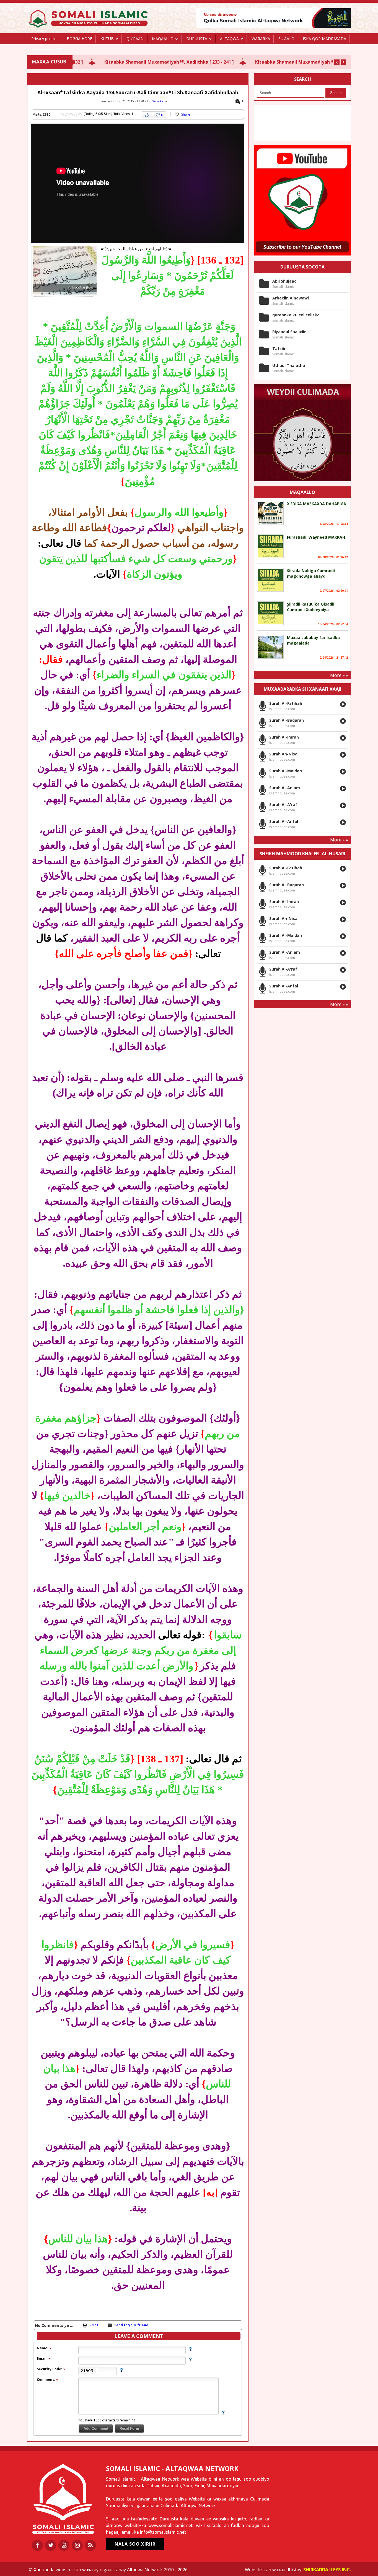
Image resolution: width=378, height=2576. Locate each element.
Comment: (46, 2380)
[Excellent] (80, 114)
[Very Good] (76, 114)
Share (186, 114)
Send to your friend (131, 2325)
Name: (43, 2348)
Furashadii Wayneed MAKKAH (316, 537)
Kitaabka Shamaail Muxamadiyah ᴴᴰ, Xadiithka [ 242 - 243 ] (272, 62)
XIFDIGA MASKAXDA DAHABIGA (317, 504)
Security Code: (50, 2369)
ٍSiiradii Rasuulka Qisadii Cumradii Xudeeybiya (311, 607)
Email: (43, 2359)
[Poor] (62, 114)
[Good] (71, 114)
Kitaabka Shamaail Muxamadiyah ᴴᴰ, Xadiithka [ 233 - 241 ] (121, 62)
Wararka (158, 101)
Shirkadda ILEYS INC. (327, 2570)
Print (94, 2325)
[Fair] (67, 114)
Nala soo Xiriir (135, 2544)
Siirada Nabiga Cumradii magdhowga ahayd (311, 573)
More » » (339, 675)
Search (336, 93)
